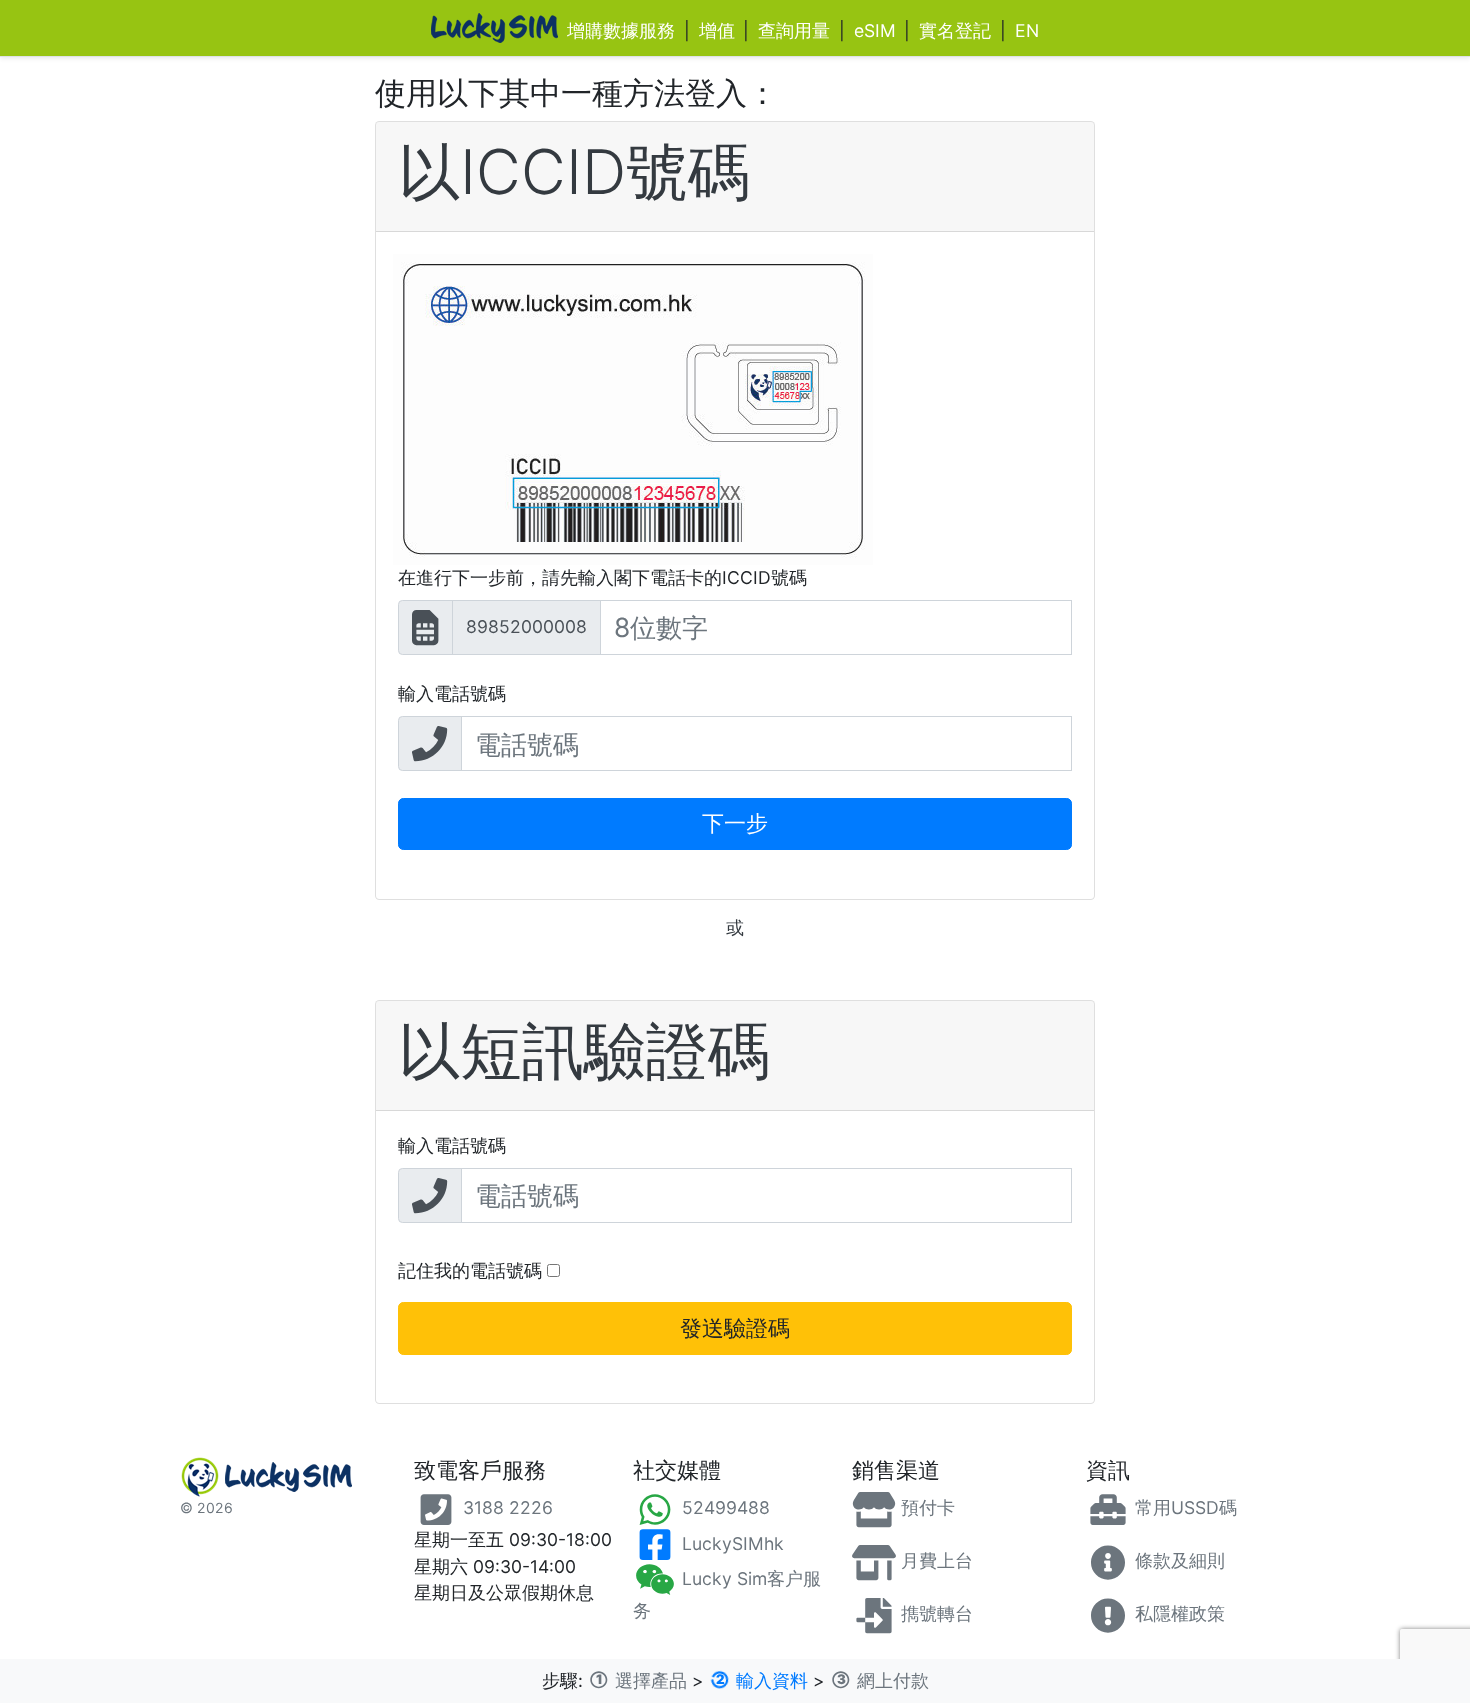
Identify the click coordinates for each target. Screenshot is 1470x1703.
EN (1027, 30)
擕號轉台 (934, 1613)
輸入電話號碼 (452, 693)
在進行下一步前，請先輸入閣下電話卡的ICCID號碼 (602, 577)
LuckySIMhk (730, 1543)
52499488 (723, 1507)
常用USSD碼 (1183, 1507)
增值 (717, 30)
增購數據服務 (621, 30)
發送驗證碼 (735, 1328)
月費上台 (934, 1560)
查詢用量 (794, 30)
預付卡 (925, 1507)
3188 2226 (505, 1507)
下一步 (735, 823)
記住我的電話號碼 (472, 1270)
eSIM (875, 30)
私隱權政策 (1177, 1613)
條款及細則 (1177, 1560)
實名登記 (955, 30)
